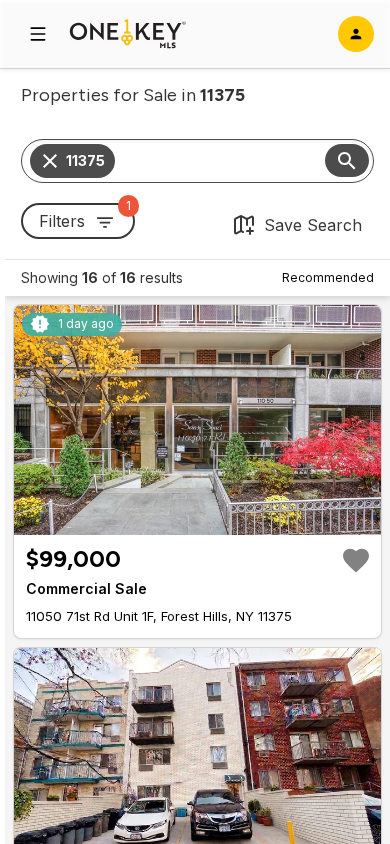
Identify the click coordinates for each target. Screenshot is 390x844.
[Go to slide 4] (212, 518)
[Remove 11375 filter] (50, 161)
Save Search (313, 225)
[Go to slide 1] (174, 518)
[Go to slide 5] (224, 518)
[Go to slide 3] (200, 518)
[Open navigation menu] (38, 34)
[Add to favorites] (356, 560)
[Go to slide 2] (188, 518)
